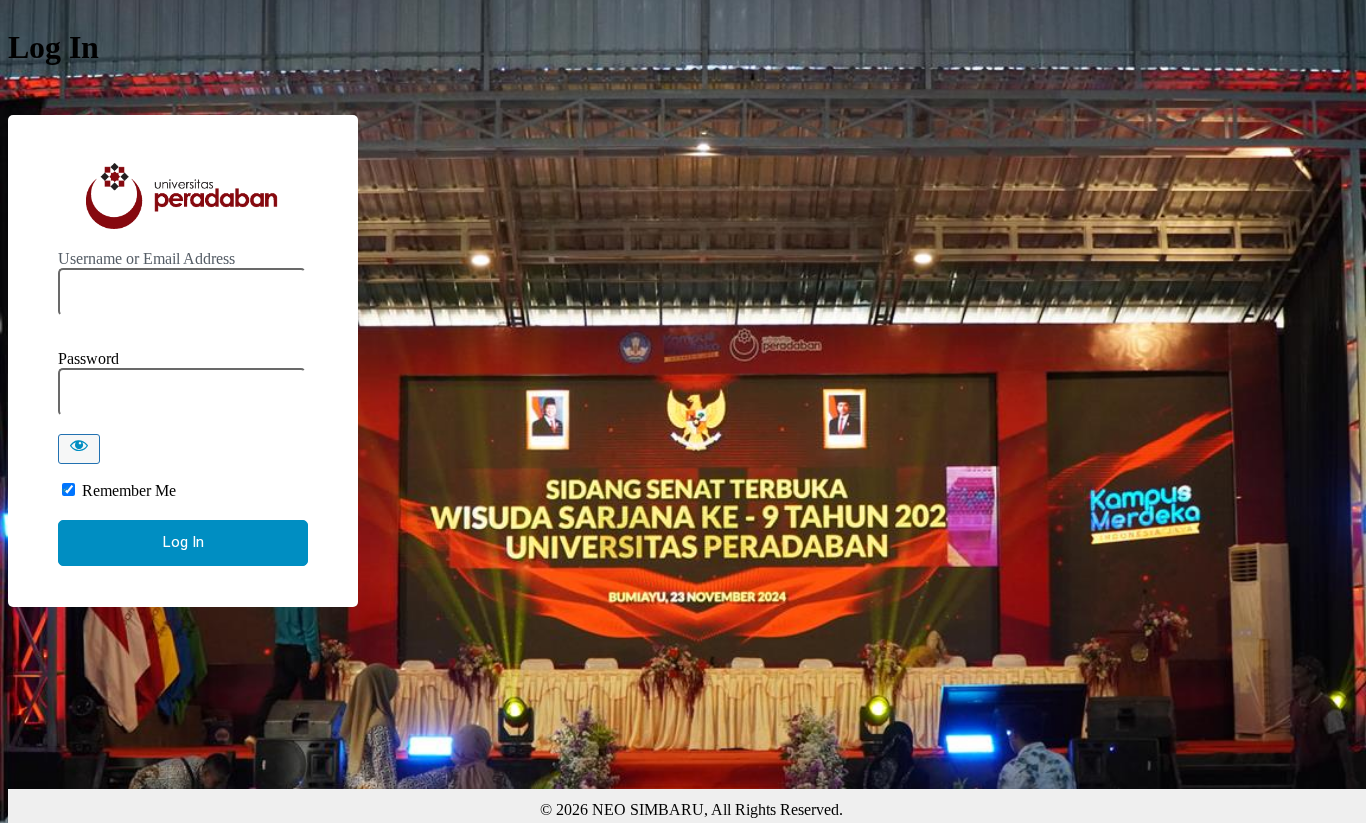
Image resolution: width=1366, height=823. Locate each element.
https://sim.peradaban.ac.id (183, 196)
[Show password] (79, 449)
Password (88, 358)
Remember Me (129, 490)
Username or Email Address (146, 258)
